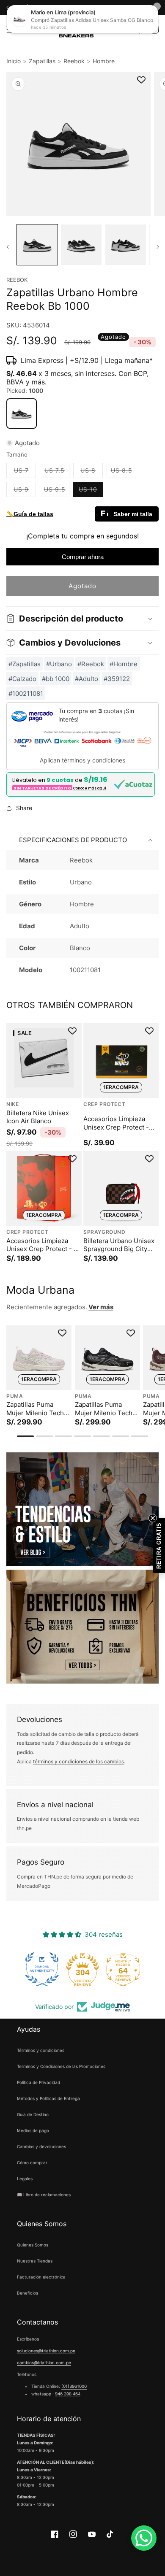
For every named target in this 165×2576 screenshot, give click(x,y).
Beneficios (27, 2293)
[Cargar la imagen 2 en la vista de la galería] (81, 245)
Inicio (14, 61)
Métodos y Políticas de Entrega (48, 2098)
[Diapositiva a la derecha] (158, 247)
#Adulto (87, 679)
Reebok (74, 61)
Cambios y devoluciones (41, 2146)
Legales (25, 2179)
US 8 (92, 472)
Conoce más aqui (90, 788)
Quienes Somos (33, 2245)
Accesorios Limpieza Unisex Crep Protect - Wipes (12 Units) (116, 1123)
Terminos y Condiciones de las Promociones (61, 2066)
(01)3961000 (74, 2386)
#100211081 (26, 693)
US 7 (25, 472)
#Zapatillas (25, 664)
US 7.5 (57, 472)
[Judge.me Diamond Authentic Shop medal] (41, 1969)
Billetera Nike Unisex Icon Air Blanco (38, 1117)
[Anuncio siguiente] (130, 7)
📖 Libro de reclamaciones (44, 2195)
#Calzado (22, 679)
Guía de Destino (33, 2114)
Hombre (104, 61)
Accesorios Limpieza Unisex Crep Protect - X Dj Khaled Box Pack (42, 1245)
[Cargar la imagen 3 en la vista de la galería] (126, 245)
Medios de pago (33, 2130)
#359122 (117, 679)
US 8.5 (124, 472)
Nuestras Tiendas (35, 2261)
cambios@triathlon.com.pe (44, 2362)
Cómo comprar (32, 2162)
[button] (11, 30)
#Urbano (59, 664)
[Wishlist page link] (117, 30)
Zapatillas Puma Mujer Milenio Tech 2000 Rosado (35, 1409)
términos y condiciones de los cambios (78, 1761)
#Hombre (124, 664)
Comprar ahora (83, 557)
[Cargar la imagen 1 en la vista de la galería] (37, 245)
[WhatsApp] (144, 2538)
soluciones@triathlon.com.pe (46, 2351)
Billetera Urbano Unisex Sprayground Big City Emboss (119, 1245)
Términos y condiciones (41, 2050)
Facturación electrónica (41, 2277)
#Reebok (91, 664)
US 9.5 (57, 491)
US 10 (91, 491)
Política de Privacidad (38, 2082)
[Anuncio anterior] (7, 7)
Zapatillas (42, 61)
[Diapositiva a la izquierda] (7, 247)
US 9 (25, 491)
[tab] (25, 1436)
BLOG (144, 7)
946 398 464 (68, 2394)
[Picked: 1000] (22, 414)
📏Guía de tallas (30, 514)
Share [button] (24, 808)
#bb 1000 (56, 679)
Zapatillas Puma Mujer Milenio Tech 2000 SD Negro (104, 1409)
